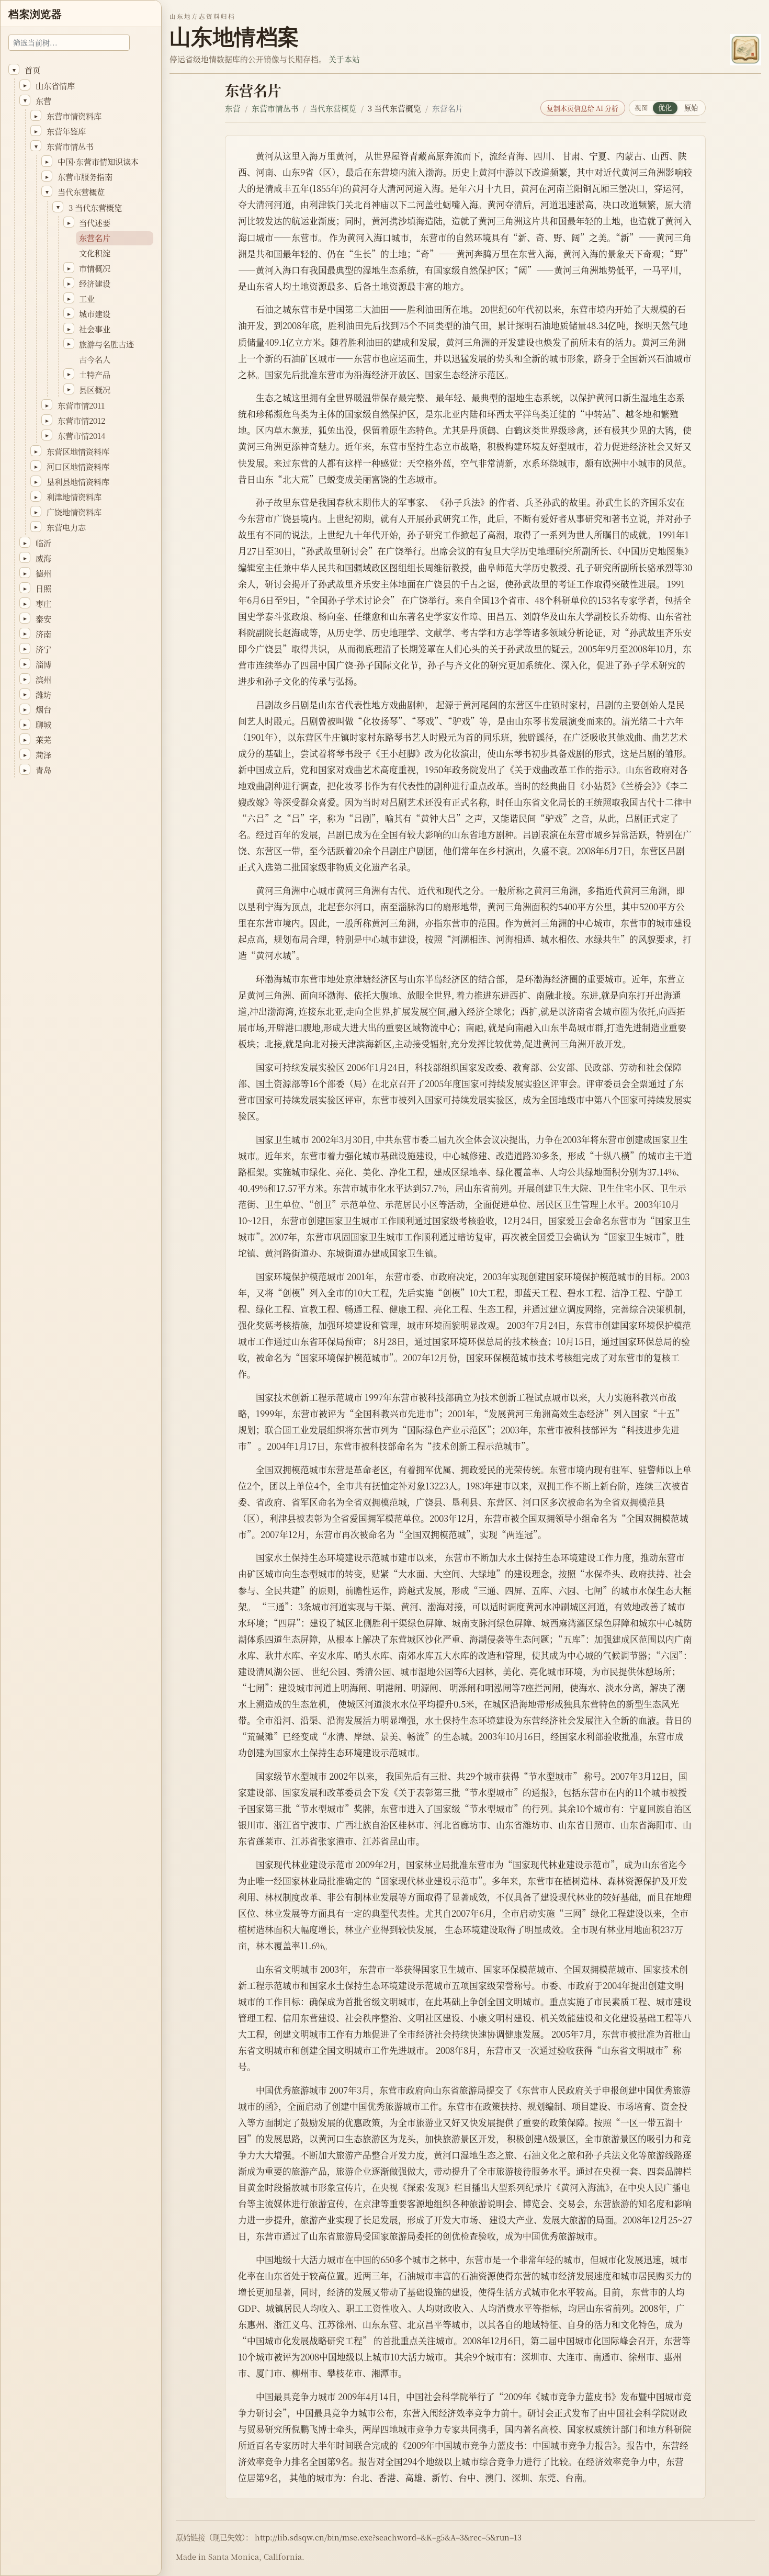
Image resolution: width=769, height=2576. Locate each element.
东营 (233, 108)
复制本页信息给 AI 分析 (583, 108)
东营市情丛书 (275, 108)
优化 (665, 108)
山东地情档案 (234, 37)
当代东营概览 (333, 108)
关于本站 (344, 59)
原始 (691, 108)
